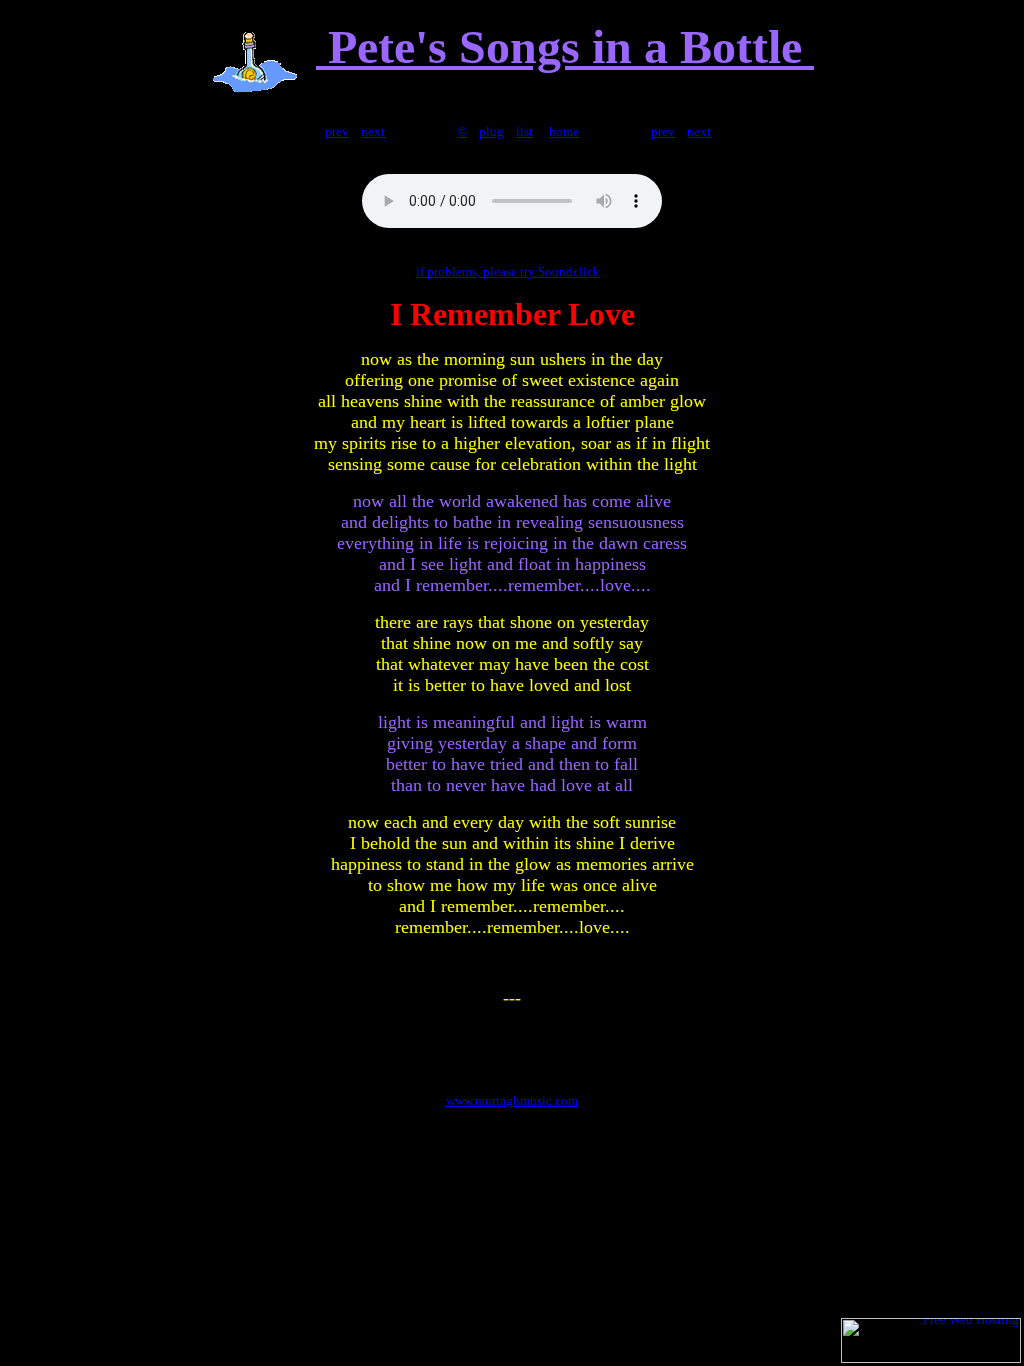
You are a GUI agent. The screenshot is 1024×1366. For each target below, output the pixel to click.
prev (337, 131)
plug (491, 131)
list (524, 131)
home (564, 131)
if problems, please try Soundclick (508, 271)
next (373, 131)
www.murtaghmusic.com (512, 1100)
